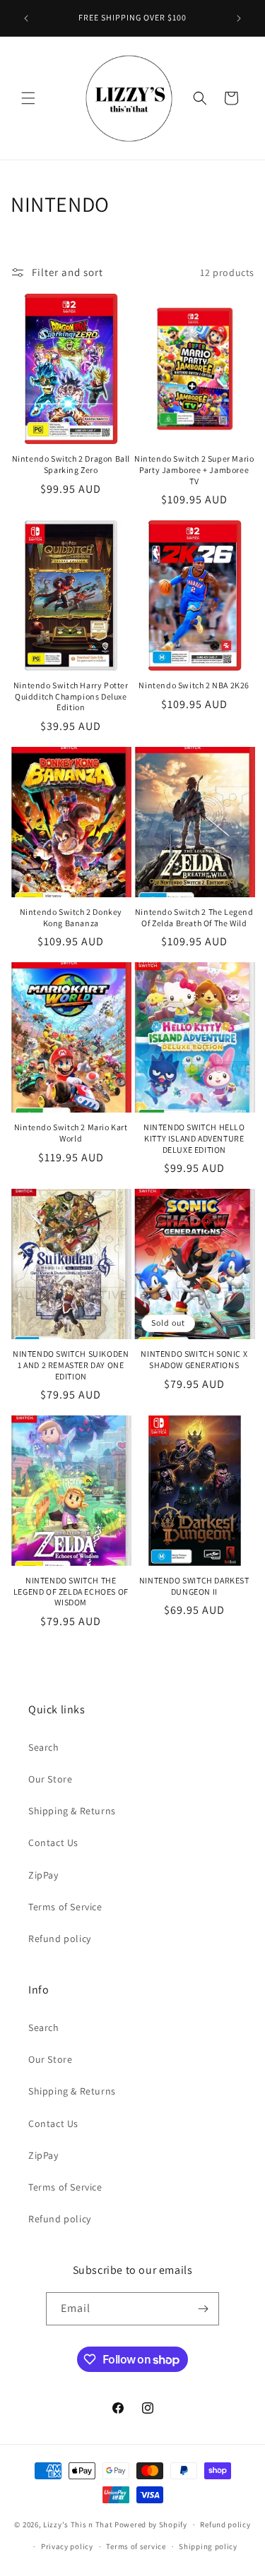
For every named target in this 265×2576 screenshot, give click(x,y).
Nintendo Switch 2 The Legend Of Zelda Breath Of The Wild (194, 917)
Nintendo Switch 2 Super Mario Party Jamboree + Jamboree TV (194, 469)
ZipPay (43, 1875)
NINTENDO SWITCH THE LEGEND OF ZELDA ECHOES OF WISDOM (71, 1591)
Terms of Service (65, 1907)
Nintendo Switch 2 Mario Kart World (71, 1133)
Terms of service (136, 2546)
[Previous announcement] (26, 18)
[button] (28, 98)
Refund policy (60, 1939)
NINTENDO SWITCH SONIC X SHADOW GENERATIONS (194, 1359)
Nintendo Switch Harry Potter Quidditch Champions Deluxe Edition (71, 696)
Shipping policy (208, 2546)
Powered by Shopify (151, 2524)
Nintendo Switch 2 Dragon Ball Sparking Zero (71, 464)
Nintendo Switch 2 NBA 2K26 (194, 685)
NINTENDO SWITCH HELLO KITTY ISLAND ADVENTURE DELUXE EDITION (194, 1138)
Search (44, 1747)
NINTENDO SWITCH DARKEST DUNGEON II (194, 1586)
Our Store (50, 1779)
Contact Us (53, 1843)
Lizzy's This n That (78, 2524)
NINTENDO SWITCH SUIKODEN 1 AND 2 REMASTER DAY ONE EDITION (71, 1365)
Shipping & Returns (72, 1811)
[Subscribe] (203, 2309)
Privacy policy (67, 2546)
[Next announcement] (239, 18)
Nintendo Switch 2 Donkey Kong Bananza (71, 917)
